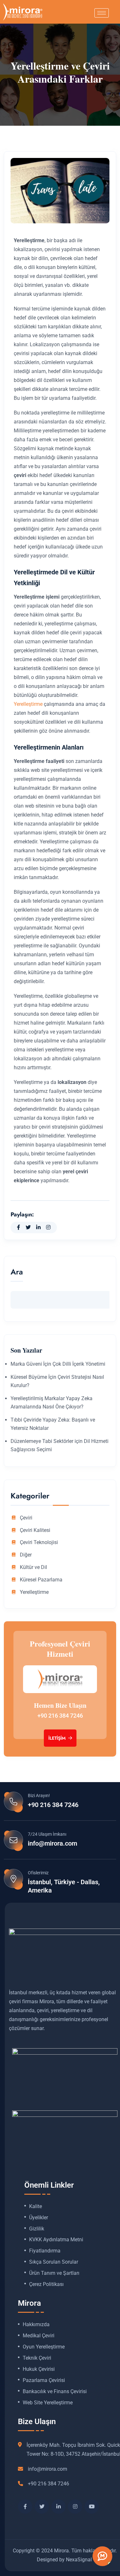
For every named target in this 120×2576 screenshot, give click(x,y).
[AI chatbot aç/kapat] (102, 2556)
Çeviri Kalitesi (35, 1530)
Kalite (36, 2206)
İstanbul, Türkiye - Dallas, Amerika (64, 1886)
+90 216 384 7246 (60, 1716)
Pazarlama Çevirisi (44, 2380)
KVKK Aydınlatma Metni (56, 2240)
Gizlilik (37, 2229)
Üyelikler (39, 2218)
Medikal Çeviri (39, 2336)
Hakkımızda (36, 2325)
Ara (17, 1273)
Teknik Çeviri (37, 2358)
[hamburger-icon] (102, 13)
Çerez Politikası (46, 2284)
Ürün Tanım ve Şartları (54, 2273)
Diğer (26, 1555)
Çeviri (26, 1518)
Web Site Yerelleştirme (48, 2403)
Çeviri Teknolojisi (39, 1542)
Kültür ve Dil (33, 1567)
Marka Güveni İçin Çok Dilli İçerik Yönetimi (58, 1364)
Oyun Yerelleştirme (44, 2347)
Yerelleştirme (28, 704)
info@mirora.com (52, 1843)
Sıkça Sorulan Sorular (54, 2262)
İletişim (58, 1738)
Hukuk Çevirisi (39, 2369)
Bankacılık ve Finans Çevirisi (55, 2392)
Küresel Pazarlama (41, 1580)
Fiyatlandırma (45, 2251)
